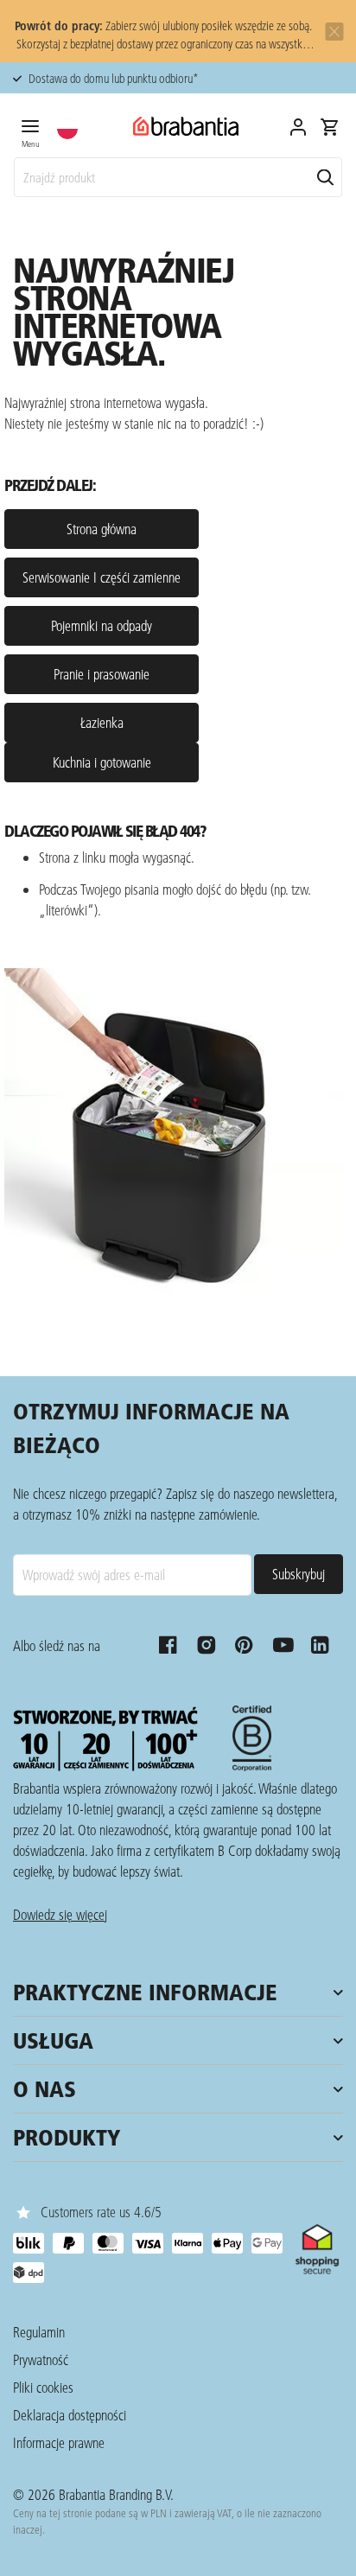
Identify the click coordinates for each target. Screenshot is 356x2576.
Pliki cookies (43, 2387)
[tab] (30, 131)
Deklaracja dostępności (70, 2415)
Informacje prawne (59, 2442)
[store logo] (186, 127)
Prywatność (41, 2359)
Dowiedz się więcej (60, 1914)
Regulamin (39, 2332)
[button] (67, 129)
